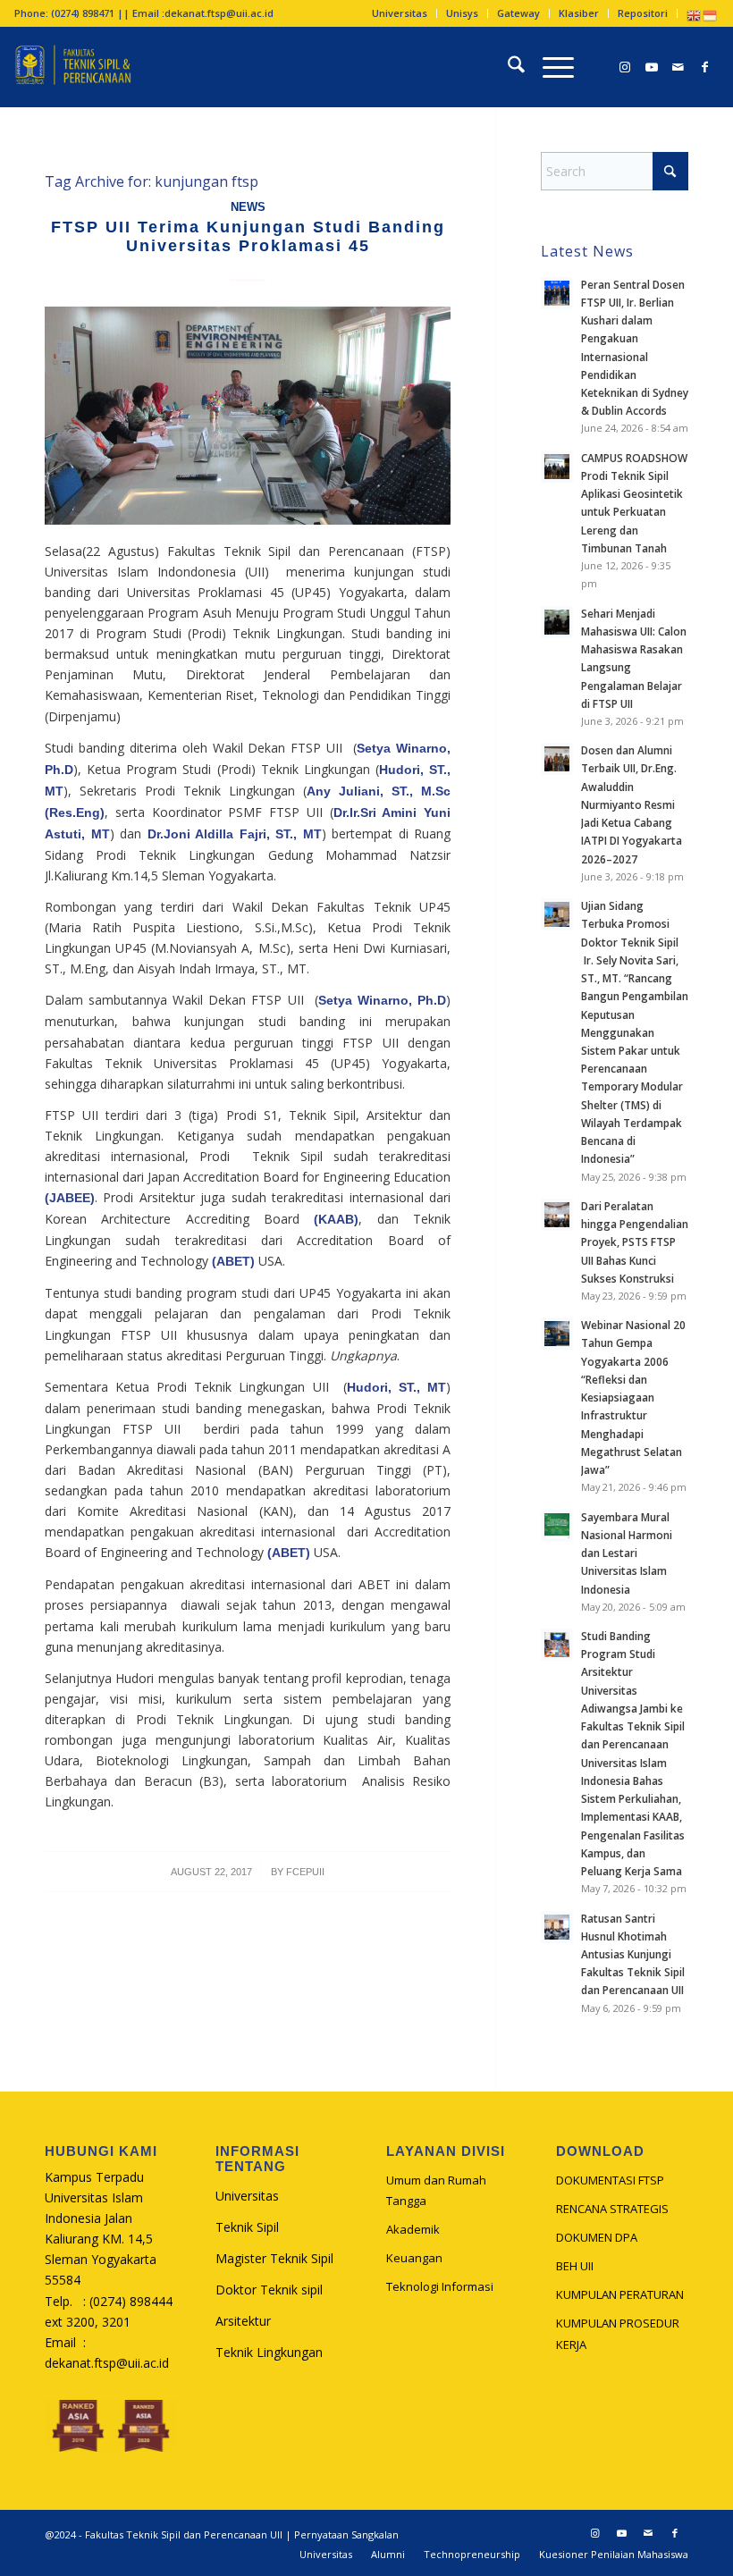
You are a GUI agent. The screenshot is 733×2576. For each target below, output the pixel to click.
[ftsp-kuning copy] (72, 67)
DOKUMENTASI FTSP (610, 2180)
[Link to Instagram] (625, 67)
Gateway (518, 13)
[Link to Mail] (678, 67)
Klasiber (579, 13)
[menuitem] (400, 13)
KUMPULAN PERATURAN (620, 2294)
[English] (695, 15)
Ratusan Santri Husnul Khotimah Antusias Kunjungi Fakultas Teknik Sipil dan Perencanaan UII (633, 1954)
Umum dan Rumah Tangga (436, 2190)
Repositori (643, 13)
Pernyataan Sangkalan (346, 2534)
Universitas (400, 13)
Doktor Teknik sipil (269, 2290)
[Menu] (549, 67)
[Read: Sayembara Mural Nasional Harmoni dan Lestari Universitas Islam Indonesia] (557, 1526)
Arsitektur (243, 2321)
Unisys (462, 13)
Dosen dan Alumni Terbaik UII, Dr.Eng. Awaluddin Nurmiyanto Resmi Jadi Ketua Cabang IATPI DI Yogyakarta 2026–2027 (632, 804)
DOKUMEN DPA (597, 2237)
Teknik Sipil (247, 2227)
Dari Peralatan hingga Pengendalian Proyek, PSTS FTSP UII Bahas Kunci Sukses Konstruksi (635, 1242)
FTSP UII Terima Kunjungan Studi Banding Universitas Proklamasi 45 (248, 237)
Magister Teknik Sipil (274, 2258)
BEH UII (575, 2266)
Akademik (413, 2229)
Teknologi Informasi (440, 2286)
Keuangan (414, 2258)
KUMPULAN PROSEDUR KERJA (618, 2333)
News (248, 207)
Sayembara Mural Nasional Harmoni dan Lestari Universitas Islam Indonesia (627, 1553)
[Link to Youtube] (652, 67)
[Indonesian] (711, 15)
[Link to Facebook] (705, 67)
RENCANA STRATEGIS (612, 2209)
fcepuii (305, 1872)
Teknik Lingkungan (269, 2352)
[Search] (507, 67)
